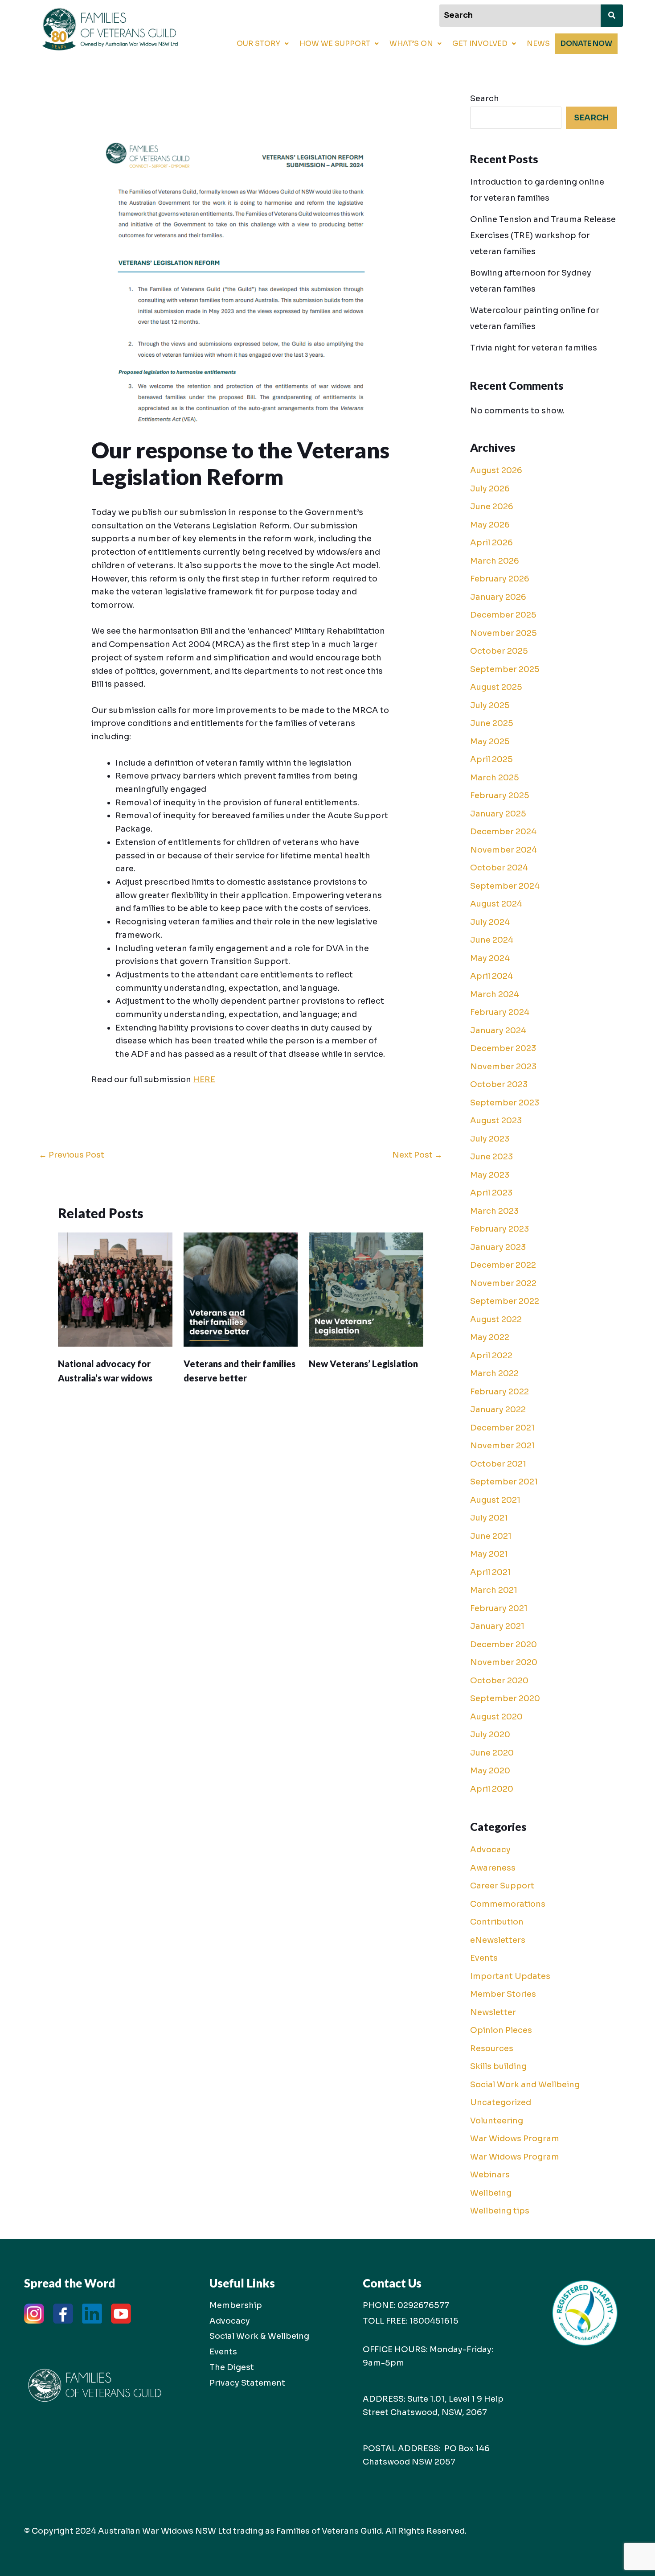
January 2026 (498, 597)
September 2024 (505, 886)
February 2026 (500, 579)
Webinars (490, 2175)
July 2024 (490, 922)
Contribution (497, 1922)
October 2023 (499, 1084)
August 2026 (496, 470)
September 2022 (505, 1301)
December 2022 (503, 1265)
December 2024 (503, 832)
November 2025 (504, 633)
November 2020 (504, 1662)
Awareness (493, 1868)
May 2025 (490, 742)
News (538, 43)
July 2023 (490, 1139)
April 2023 (491, 1193)
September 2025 (505, 669)
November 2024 (504, 850)
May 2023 (490, 1175)
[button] (263, 44)
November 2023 (503, 1067)
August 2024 (496, 904)
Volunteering (497, 2121)
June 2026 (492, 507)
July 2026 (490, 489)
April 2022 (491, 1356)
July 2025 (490, 705)
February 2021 (499, 1608)
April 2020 (492, 1789)
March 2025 (495, 778)
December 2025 (503, 615)
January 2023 (498, 1247)
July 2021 (489, 1518)
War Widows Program (515, 2139)
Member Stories (503, 1994)
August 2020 (496, 1717)
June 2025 (492, 723)
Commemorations (508, 1904)
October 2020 (499, 1681)
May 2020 (490, 1771)
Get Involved (480, 43)
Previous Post (72, 1155)
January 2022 (498, 1410)
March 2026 (495, 561)
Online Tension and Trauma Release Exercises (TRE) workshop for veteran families (543, 235)
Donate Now (586, 43)
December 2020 (504, 1645)
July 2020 (490, 1735)
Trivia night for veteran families (534, 348)
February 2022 (499, 1392)
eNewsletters (498, 1940)
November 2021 (503, 1446)
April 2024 (491, 976)
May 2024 (490, 958)
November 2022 (503, 1283)
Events (484, 1958)
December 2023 (503, 1048)
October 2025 (499, 651)
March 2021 (494, 1590)
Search (485, 99)
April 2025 (491, 759)
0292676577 (423, 2305)
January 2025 (498, 814)
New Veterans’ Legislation (363, 1364)
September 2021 (504, 1482)
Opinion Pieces (501, 2030)
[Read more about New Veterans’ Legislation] (366, 1289)
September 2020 (505, 1698)
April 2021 (491, 1572)
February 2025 (500, 795)
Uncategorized (501, 2102)
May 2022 (490, 1337)
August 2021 (495, 1500)
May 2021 (489, 1554)
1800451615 (434, 2321)
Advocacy (490, 1850)
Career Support (502, 1886)
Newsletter (493, 2012)
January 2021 (497, 1626)
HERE (204, 1080)
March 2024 (495, 994)
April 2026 (491, 543)
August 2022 (496, 1319)
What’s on (411, 43)
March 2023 (494, 1211)
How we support (335, 43)
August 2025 (496, 687)
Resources (492, 2048)
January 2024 (498, 1030)
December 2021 (502, 1428)
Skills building (498, 2066)
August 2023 (496, 1121)
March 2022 (494, 1373)
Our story (258, 43)
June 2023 (491, 1157)
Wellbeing (491, 2193)
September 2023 (505, 1103)
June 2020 (492, 1753)
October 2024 (499, 868)
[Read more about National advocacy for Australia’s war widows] (115, 1289)
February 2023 (499, 1229)
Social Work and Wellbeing (525, 2085)
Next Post (417, 1155)
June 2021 (491, 1536)
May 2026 (490, 525)
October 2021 (498, 1464)
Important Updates (510, 1976)
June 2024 (492, 940)
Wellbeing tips (500, 2211)
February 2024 (500, 1012)
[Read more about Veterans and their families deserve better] (241, 1289)
